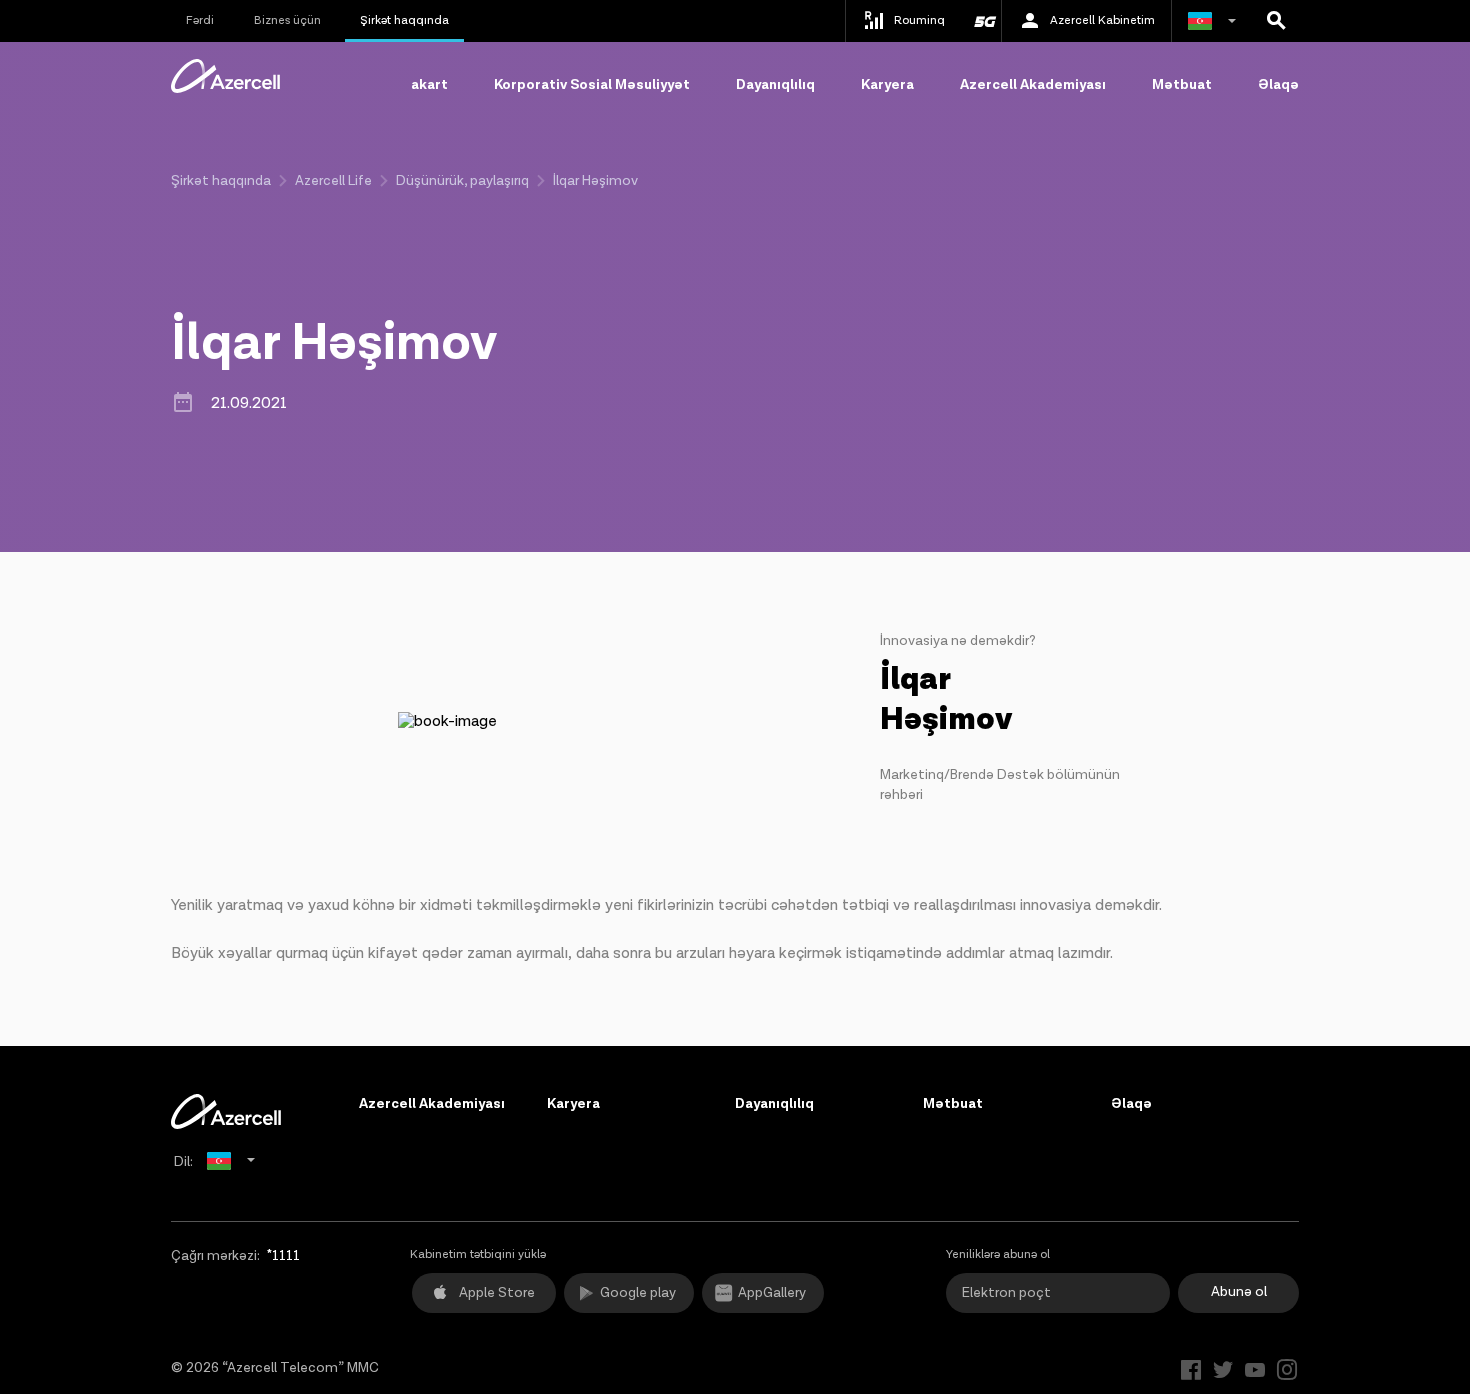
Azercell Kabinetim (1102, 20)
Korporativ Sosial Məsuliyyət (592, 85)
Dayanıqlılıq (775, 85)
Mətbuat (1182, 85)
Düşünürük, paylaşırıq (462, 181)
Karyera (887, 85)
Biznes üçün (287, 20)
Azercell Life (333, 181)
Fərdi (200, 20)
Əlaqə (1278, 85)
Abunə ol (1239, 1292)
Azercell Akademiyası (1033, 85)
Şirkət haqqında (404, 20)
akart (429, 85)
